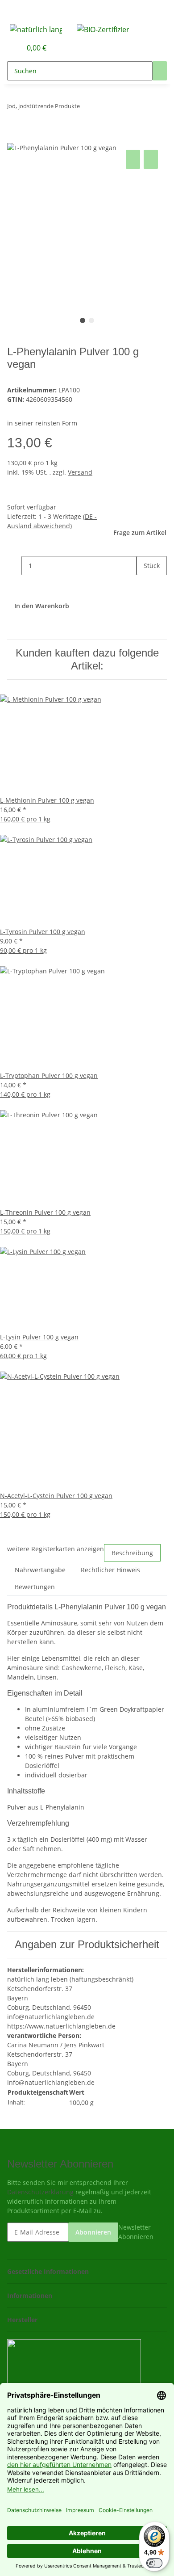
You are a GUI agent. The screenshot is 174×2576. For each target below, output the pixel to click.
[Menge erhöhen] (144, 585)
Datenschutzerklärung (40, 2192)
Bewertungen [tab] (35, 1587)
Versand (80, 472)
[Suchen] (160, 71)
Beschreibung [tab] (132, 1553)
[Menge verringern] (14, 566)
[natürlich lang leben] (36, 29)
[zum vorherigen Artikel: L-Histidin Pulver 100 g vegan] (87, 108)
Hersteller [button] (23, 2320)
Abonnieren (93, 2232)
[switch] (154, 2563)
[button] (5, 48)
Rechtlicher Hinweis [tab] (110, 1570)
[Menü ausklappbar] (18, 10)
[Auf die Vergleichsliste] (133, 159)
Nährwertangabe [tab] (40, 1570)
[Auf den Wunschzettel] (151, 159)
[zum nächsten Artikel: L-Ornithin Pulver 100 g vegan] (103, 108)
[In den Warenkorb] (14, 138)
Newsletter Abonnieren (136, 2232)
